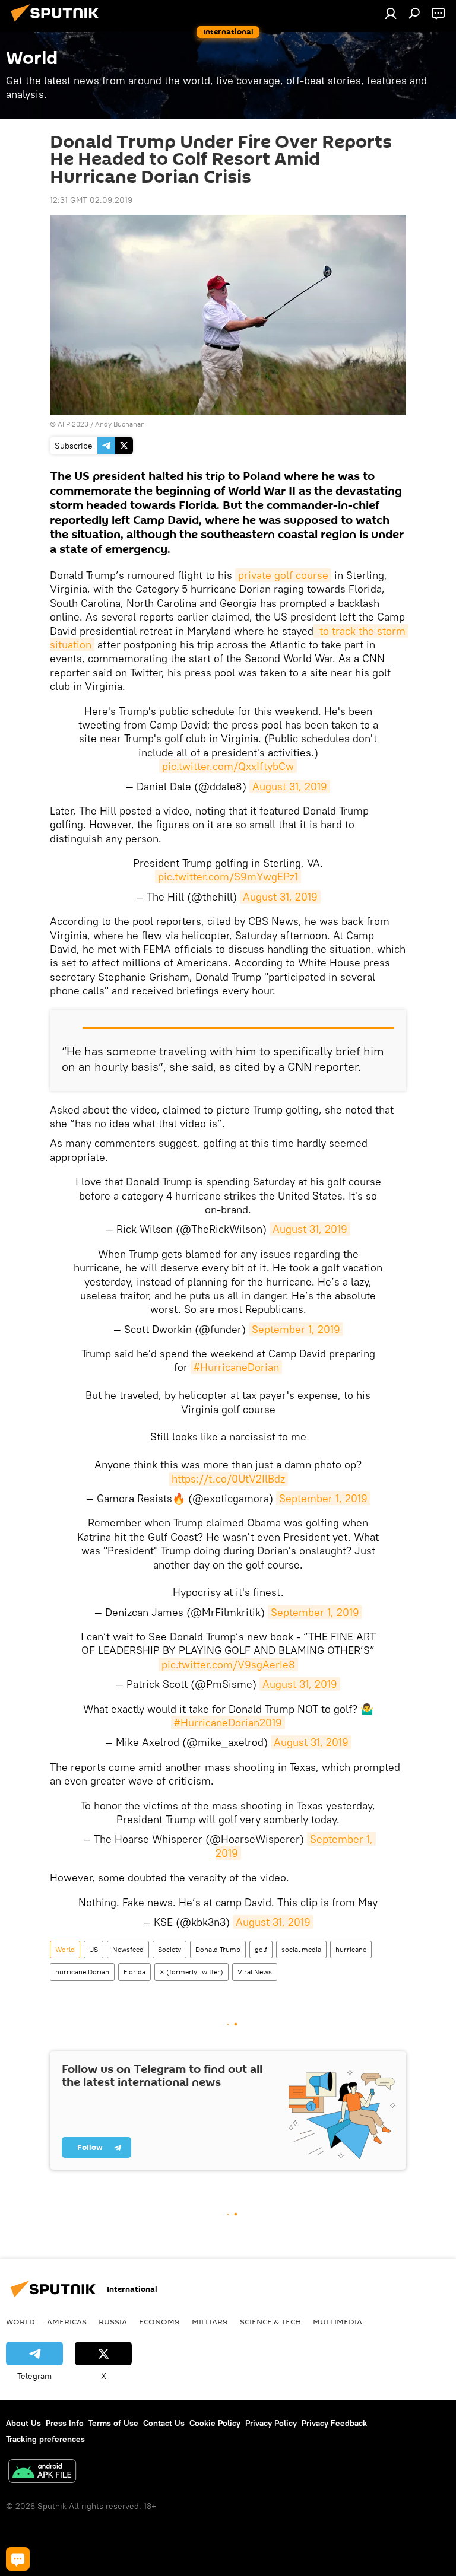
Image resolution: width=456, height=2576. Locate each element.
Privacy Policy (271, 2423)
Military (210, 2321)
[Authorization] (391, 13)
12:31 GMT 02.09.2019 (91, 200)
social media (301, 1949)
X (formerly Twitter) (191, 1972)
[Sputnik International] (58, 23)
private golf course (283, 575)
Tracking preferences (45, 2439)
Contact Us (164, 2423)
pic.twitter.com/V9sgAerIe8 (228, 1664)
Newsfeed (128, 1949)
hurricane (351, 1949)
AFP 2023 (73, 424)
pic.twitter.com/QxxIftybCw (228, 766)
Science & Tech (270, 2321)
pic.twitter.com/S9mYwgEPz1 (228, 877)
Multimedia (338, 2321)
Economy (159, 2321)
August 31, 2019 (290, 786)
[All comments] (18, 2559)
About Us (23, 2423)
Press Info (65, 2423)
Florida (134, 1972)
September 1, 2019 (296, 1329)
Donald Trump (218, 1949)
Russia (113, 2321)
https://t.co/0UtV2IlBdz (228, 1479)
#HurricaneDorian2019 (228, 1723)
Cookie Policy (215, 2423)
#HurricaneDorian (236, 1367)
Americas (67, 2321)
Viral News (255, 1972)
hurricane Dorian (82, 1972)
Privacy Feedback (334, 2423)
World (65, 1949)
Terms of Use (113, 2423)
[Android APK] (42, 2472)
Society (170, 1949)
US (94, 1949)
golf (261, 1949)
